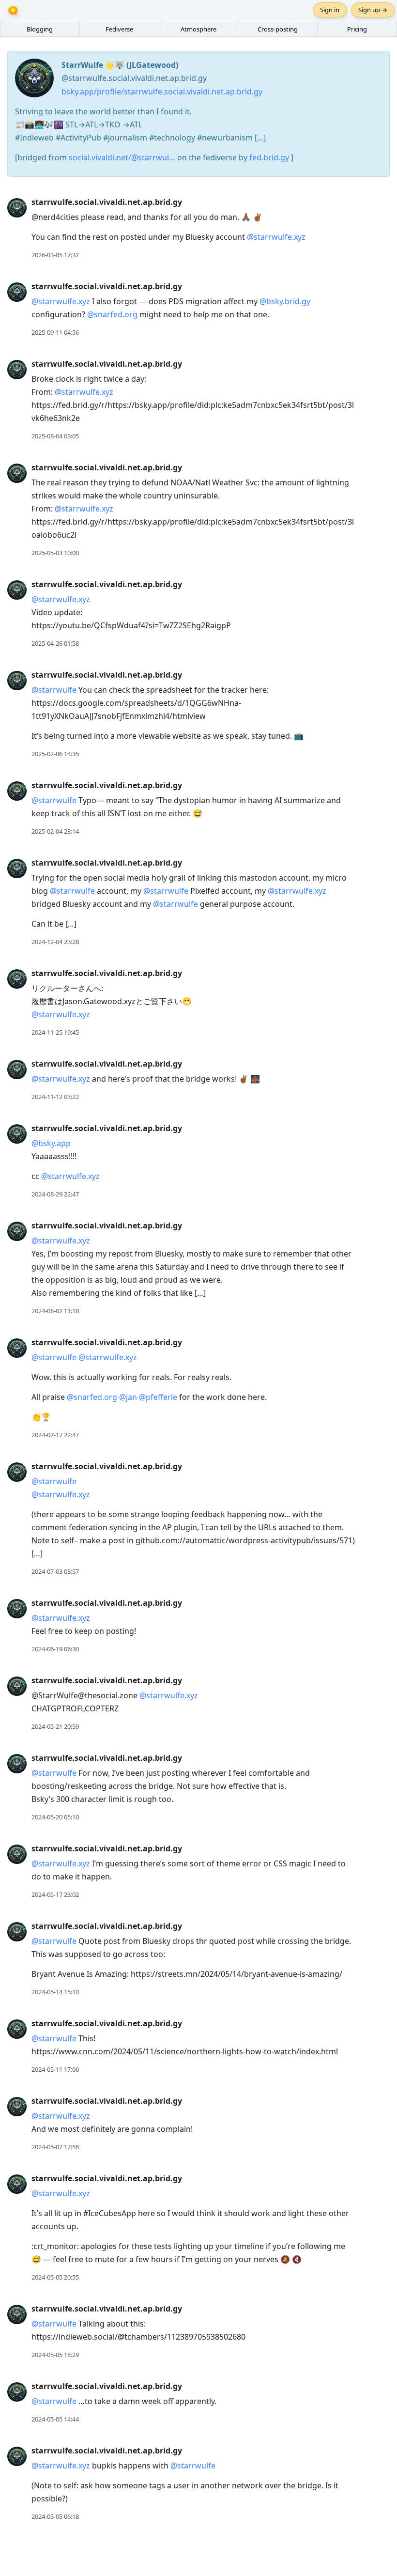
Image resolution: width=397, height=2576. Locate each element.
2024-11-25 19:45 (55, 1032)
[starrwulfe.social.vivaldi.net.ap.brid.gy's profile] (17, 207)
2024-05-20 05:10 (55, 1817)
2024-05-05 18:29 (55, 2355)
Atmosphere (198, 29)
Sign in (330, 10)
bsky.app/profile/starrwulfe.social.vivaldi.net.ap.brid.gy (162, 92)
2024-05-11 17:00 (55, 2069)
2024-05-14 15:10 (55, 1992)
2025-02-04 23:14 (55, 831)
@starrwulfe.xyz (276, 237)
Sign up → (373, 10)
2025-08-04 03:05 (55, 436)
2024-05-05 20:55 (55, 2277)
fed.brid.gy (269, 157)
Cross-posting (278, 29)
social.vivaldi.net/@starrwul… (122, 157)
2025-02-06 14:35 (55, 754)
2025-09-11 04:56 (55, 332)
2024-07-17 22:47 (55, 1435)
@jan (128, 1397)
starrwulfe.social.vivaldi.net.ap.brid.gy (107, 202)
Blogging (40, 29)
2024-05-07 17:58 (55, 2147)
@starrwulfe (54, 690)
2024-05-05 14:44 (55, 2419)
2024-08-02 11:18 (55, 1311)
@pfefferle (158, 1397)
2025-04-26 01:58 (55, 643)
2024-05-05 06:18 (55, 2516)
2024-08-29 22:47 (55, 1194)
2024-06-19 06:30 (55, 1649)
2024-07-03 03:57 (55, 1571)
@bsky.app (51, 1143)
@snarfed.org (112, 314)
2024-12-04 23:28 (55, 942)
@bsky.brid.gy (285, 301)
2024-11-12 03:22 (55, 1097)
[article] (198, 229)
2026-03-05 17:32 (55, 255)
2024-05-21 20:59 (55, 1726)
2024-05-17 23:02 (55, 1894)
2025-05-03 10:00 (55, 553)
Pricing (357, 29)
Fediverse (119, 29)
